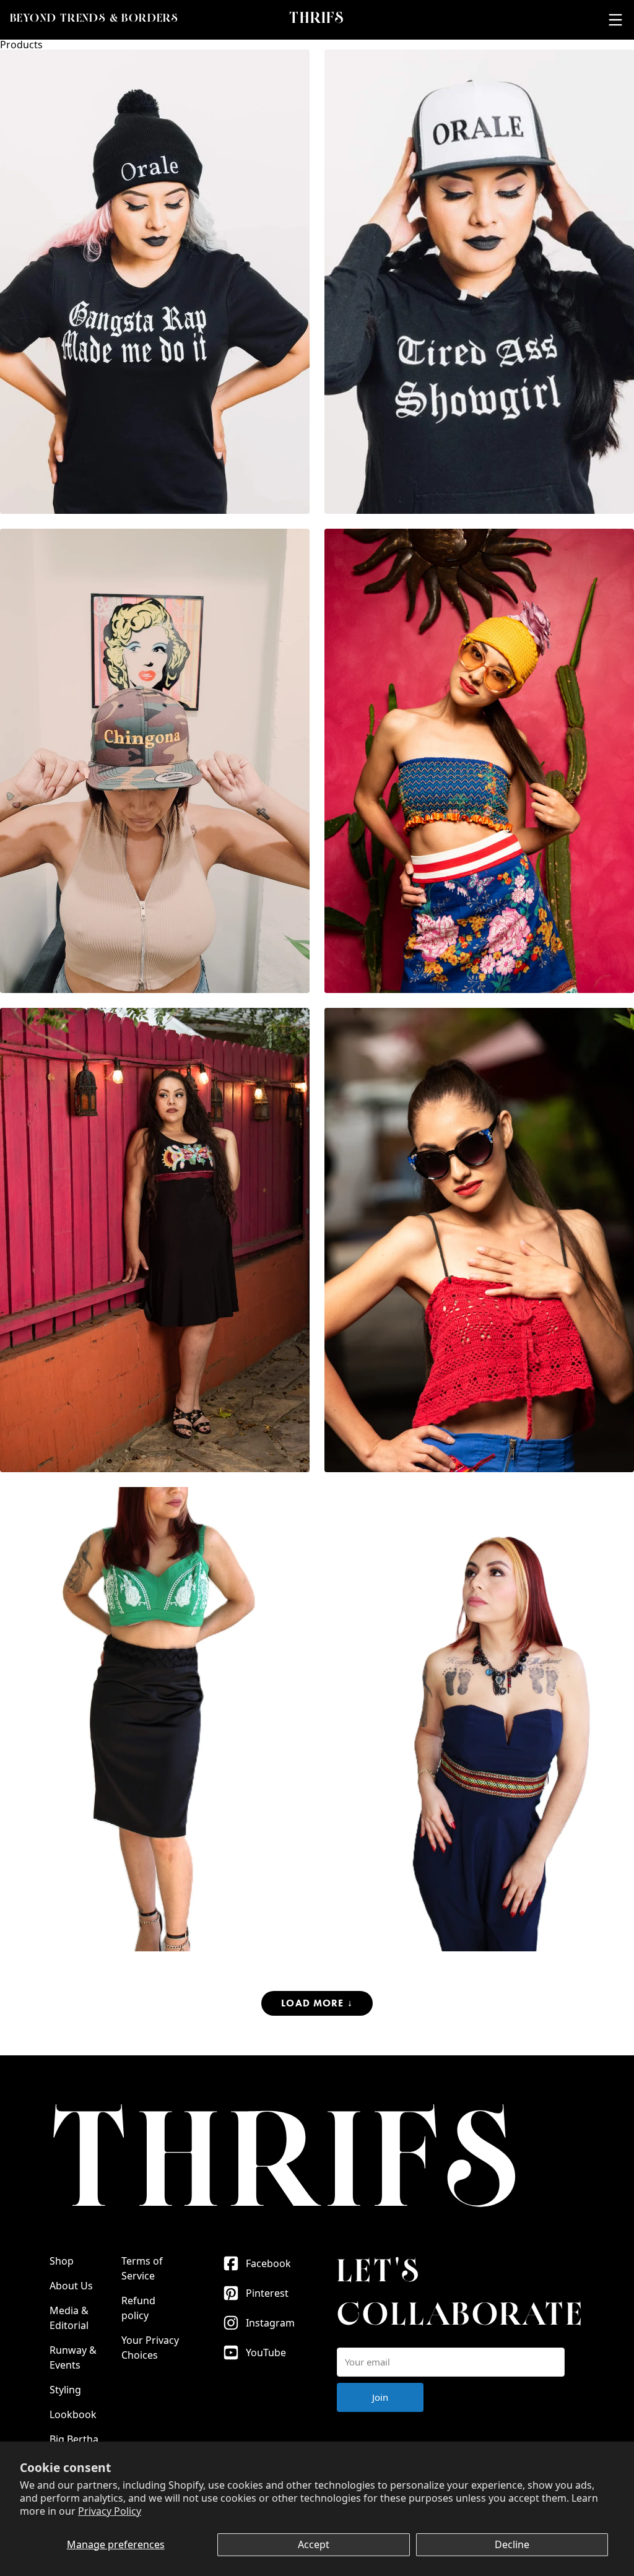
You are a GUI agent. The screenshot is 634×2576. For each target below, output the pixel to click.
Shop (62, 2261)
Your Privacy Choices (150, 2348)
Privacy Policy (110, 2511)
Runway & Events (73, 2357)
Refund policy (138, 2308)
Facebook (268, 2263)
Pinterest (267, 2293)
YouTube (266, 2353)
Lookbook (73, 2414)
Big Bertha (74, 2439)
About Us (71, 2286)
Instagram (270, 2323)
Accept (314, 2544)
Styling (65, 2390)
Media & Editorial (69, 2318)
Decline (512, 2544)
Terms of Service (142, 2268)
